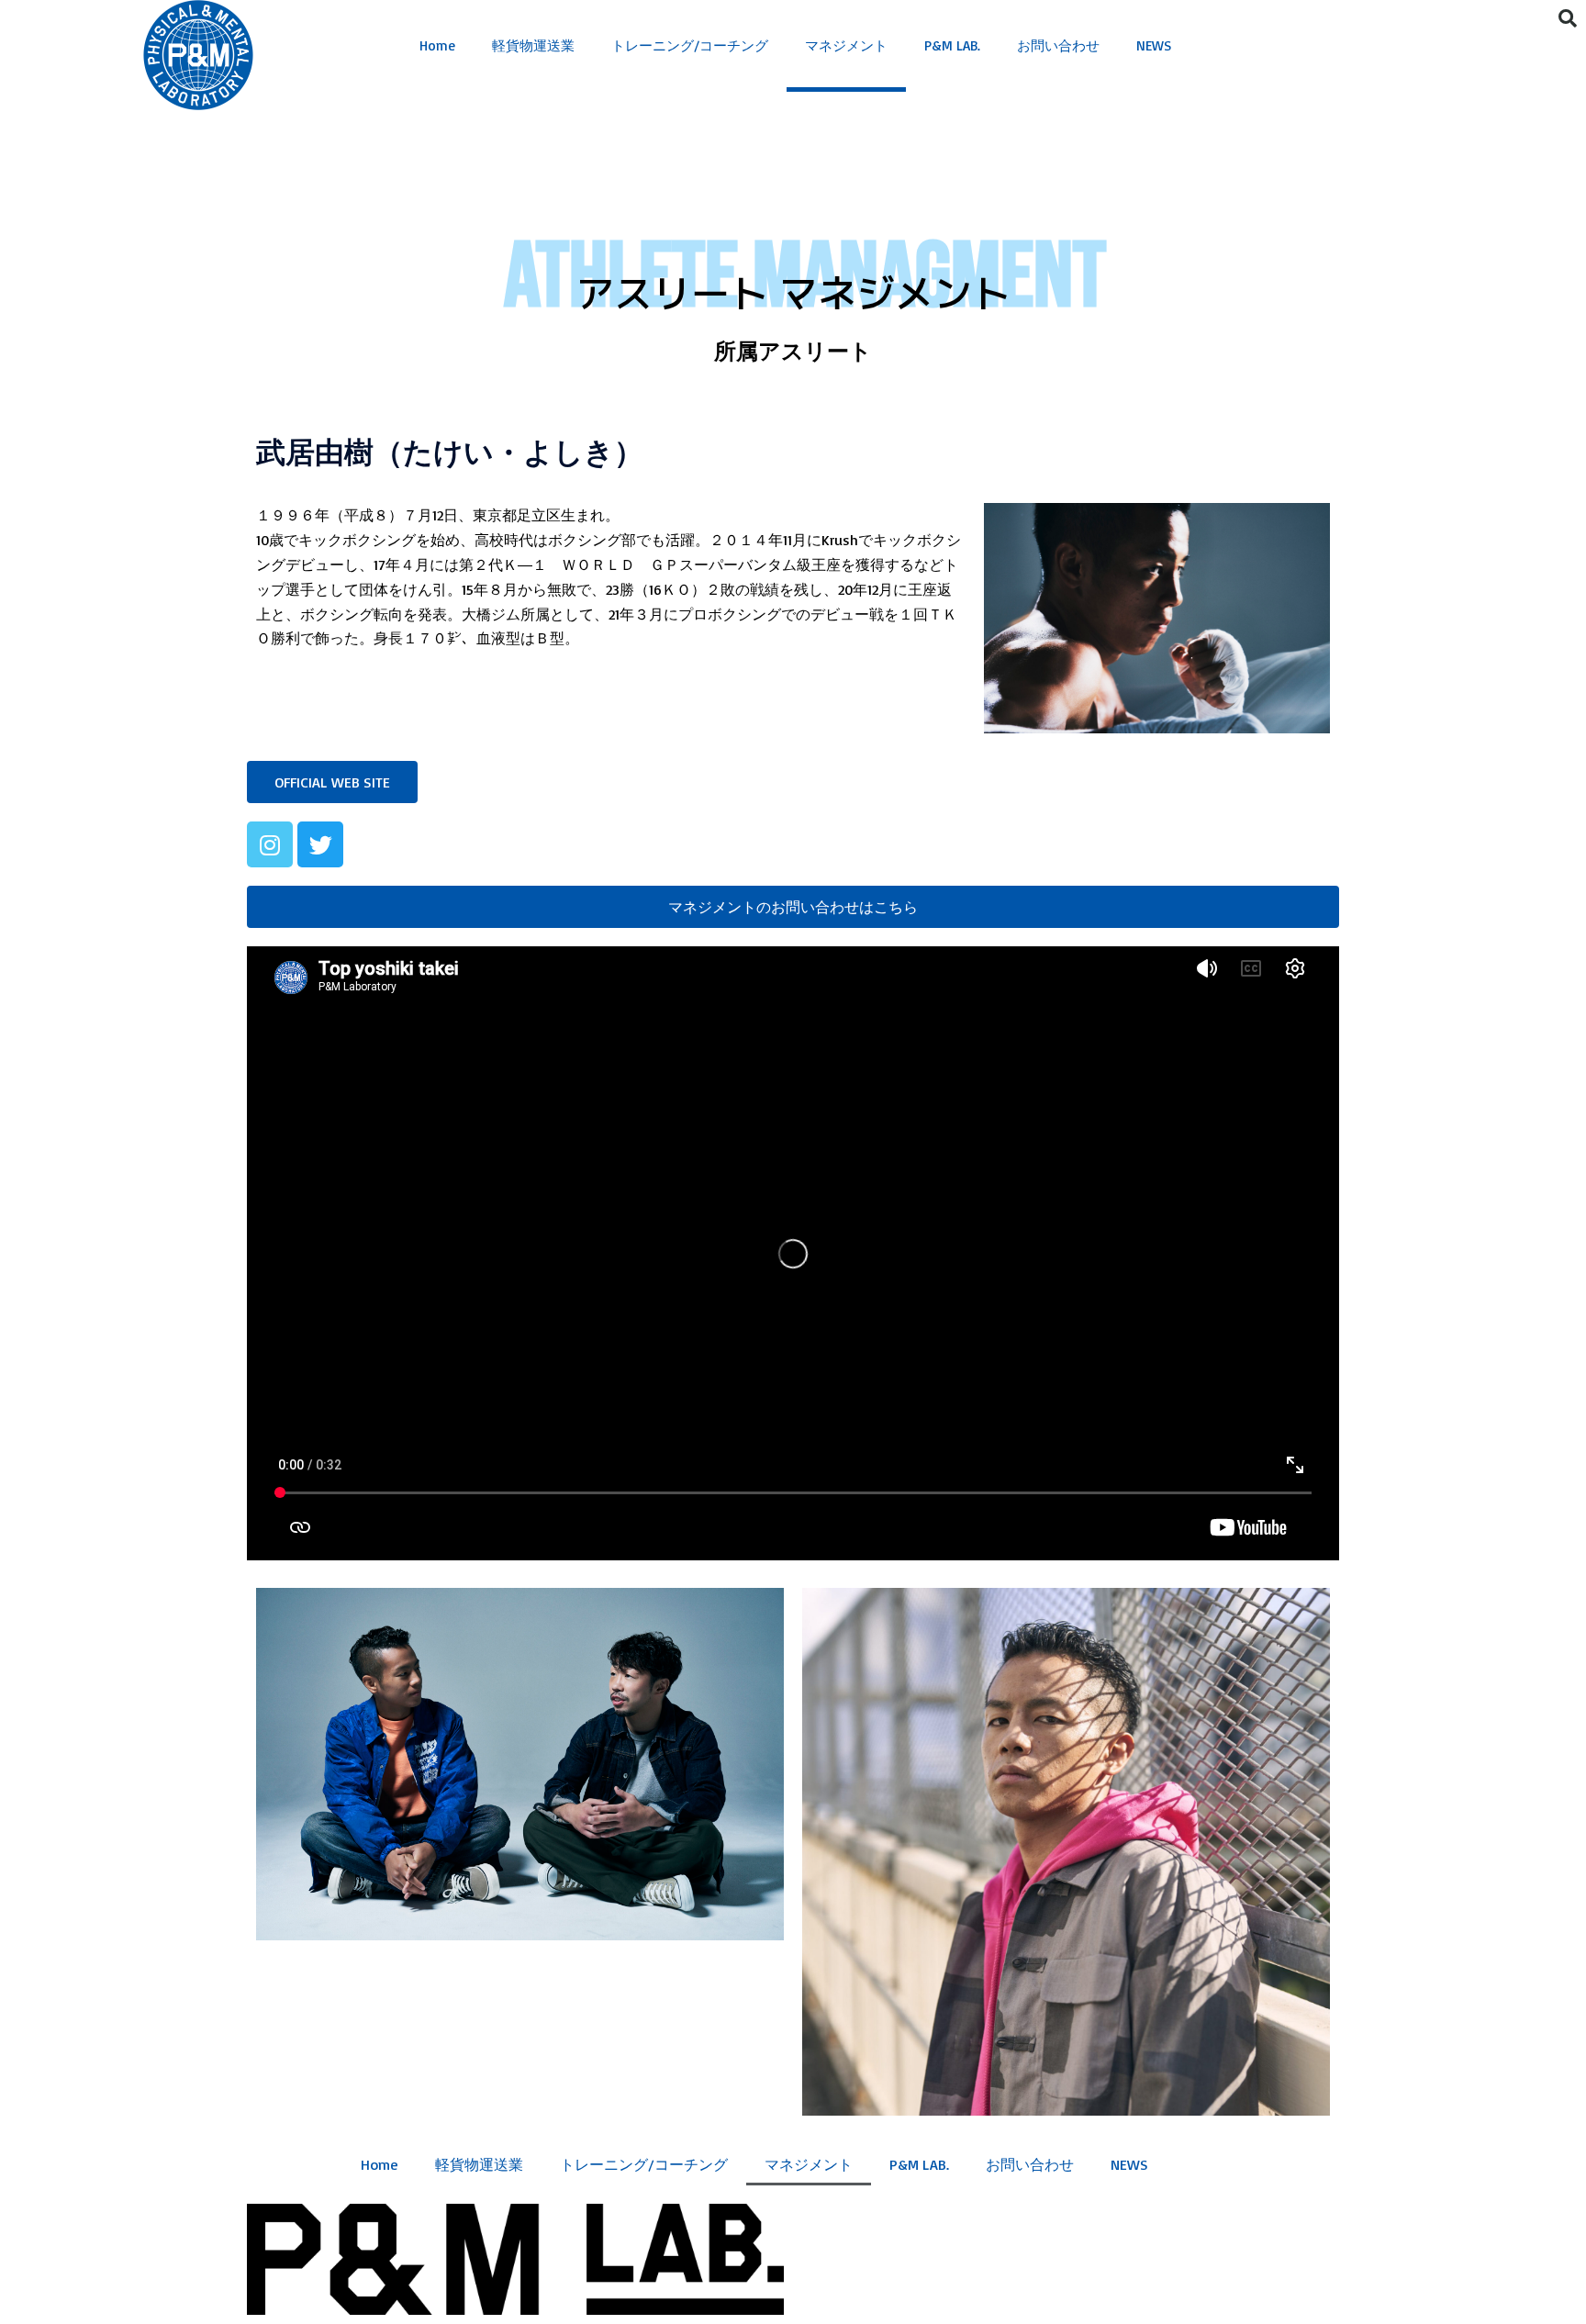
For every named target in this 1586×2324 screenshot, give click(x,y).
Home (437, 45)
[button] (332, 782)
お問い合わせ (1058, 45)
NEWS (1154, 45)
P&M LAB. (952, 45)
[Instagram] (270, 844)
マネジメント (846, 45)
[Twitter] (320, 844)
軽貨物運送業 (533, 45)
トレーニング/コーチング (690, 45)
